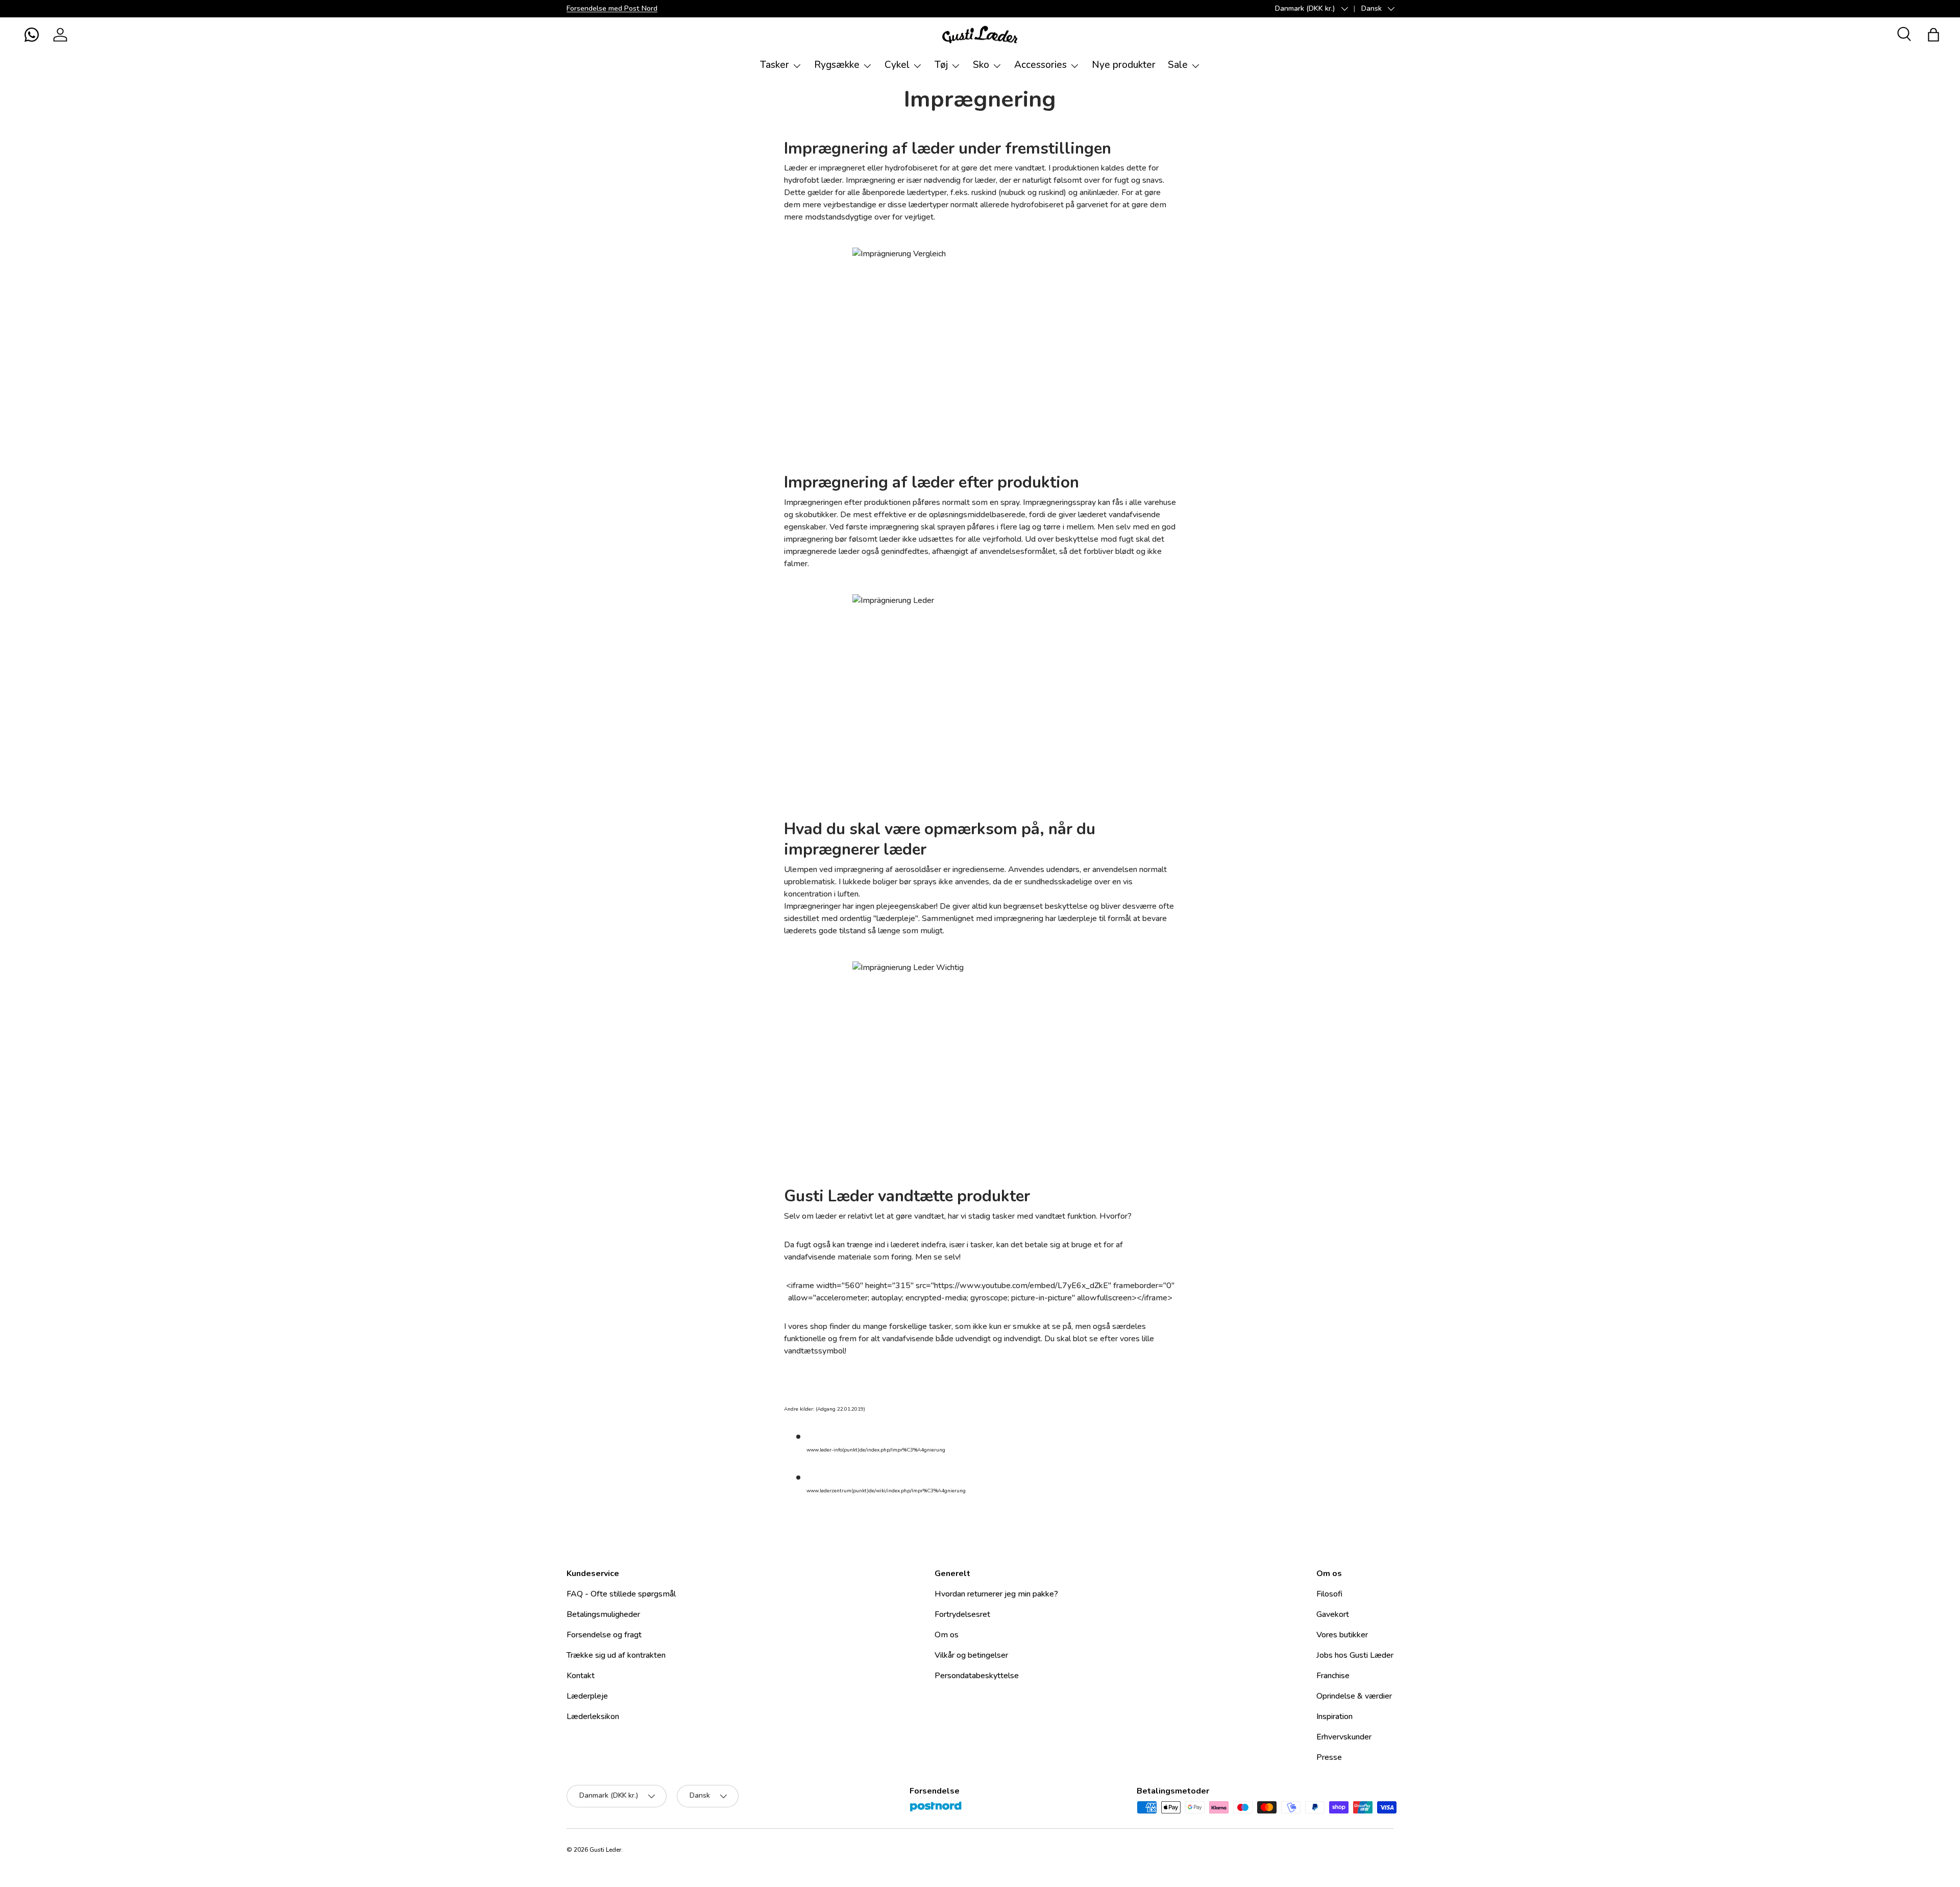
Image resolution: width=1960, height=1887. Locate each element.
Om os (947, 1635)
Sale (1178, 65)
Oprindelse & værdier (1354, 1696)
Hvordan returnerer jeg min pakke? (996, 1594)
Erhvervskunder (1344, 1737)
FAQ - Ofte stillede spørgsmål (621, 1594)
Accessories (1040, 65)
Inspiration (1334, 1716)
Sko (981, 65)
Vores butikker (1342, 1635)
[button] (32, 35)
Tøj (941, 65)
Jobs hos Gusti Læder (1355, 1655)
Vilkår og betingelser (971, 1655)
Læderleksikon (593, 1716)
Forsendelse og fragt (604, 1635)
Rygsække (837, 65)
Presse (1329, 1757)
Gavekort (1333, 1614)
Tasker (775, 65)
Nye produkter (1124, 65)
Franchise (1333, 1676)
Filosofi (1329, 1594)
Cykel (897, 65)
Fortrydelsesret (962, 1614)
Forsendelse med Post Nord (612, 8)
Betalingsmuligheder (603, 1614)
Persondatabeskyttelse (977, 1676)
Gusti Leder (605, 1850)
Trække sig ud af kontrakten (616, 1655)
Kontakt (581, 1676)
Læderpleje (587, 1696)
